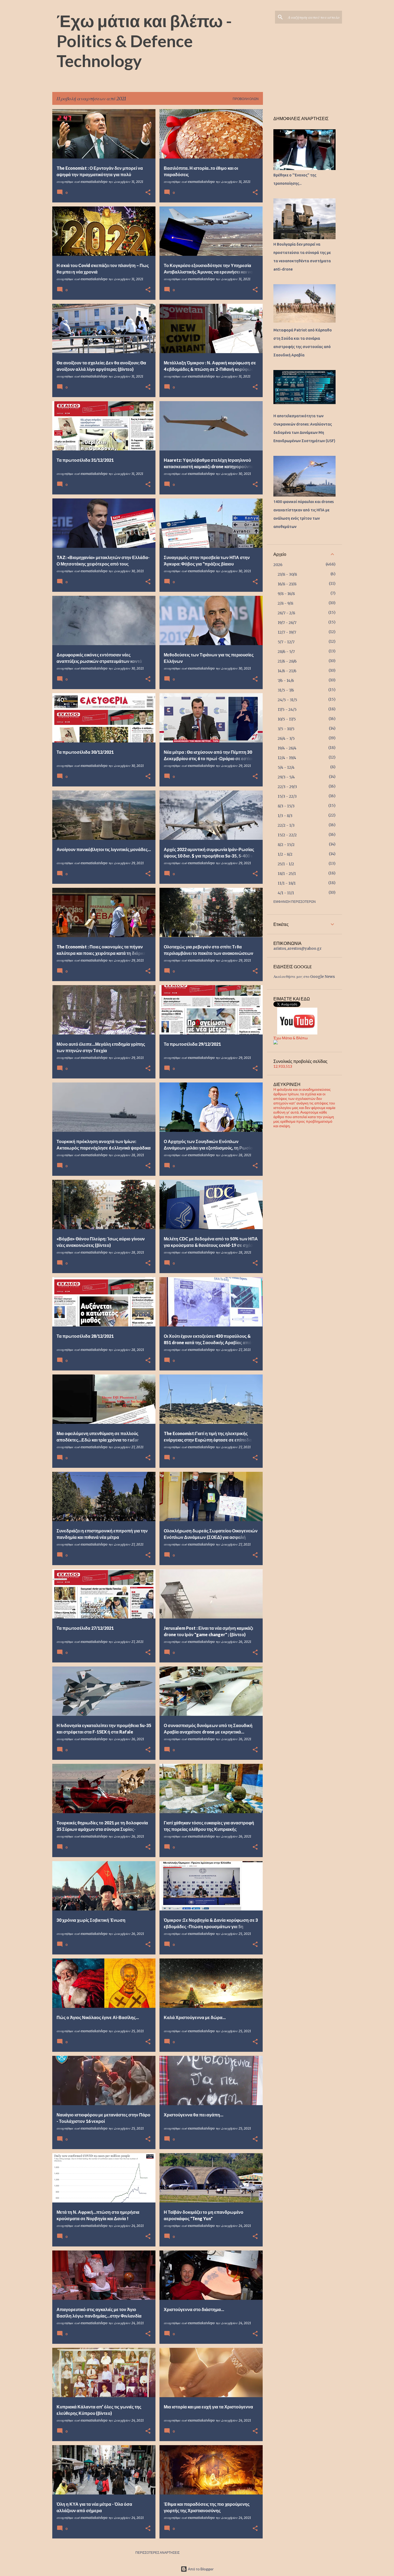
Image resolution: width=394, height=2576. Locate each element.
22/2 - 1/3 (286, 825)
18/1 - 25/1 (287, 874)
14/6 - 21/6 (287, 671)
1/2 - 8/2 (285, 854)
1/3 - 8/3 (285, 816)
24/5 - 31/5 (287, 700)
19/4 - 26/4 (287, 748)
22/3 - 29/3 (287, 787)
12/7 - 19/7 (287, 632)
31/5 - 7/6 (286, 690)
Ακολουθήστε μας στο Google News (304, 977)
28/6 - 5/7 (286, 652)
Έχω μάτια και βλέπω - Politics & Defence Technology (144, 41)
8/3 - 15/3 (286, 806)
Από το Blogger (200, 2569)
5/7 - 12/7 (286, 642)
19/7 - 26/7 (287, 623)
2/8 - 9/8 (285, 603)
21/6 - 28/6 (287, 661)
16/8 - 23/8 (287, 584)
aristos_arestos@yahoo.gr (298, 948)
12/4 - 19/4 (287, 758)
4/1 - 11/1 (286, 893)
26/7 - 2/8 (286, 613)
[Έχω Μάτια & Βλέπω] (276, 1043)
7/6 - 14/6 (286, 681)
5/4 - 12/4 (286, 767)
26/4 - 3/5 (286, 738)
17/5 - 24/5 (287, 709)
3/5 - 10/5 (286, 729)
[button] (148, 193)
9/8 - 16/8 (286, 594)
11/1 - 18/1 (287, 883)
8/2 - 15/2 (286, 845)
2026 (278, 565)
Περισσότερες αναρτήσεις (157, 2553)
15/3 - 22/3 (287, 796)
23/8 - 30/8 (287, 574)
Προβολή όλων (246, 99)
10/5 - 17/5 (287, 719)
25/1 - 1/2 (286, 864)
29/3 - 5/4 (286, 777)
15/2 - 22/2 (287, 835)
